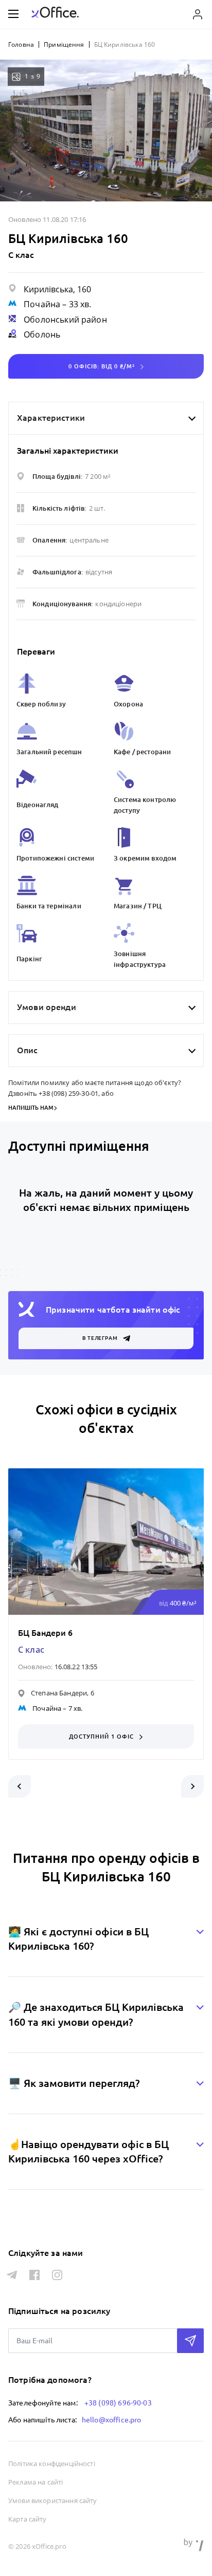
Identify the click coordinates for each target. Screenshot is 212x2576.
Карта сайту (28, 2519)
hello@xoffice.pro (112, 2420)
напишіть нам (31, 1108)
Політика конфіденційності (52, 2463)
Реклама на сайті (36, 2482)
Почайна (42, 304)
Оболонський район (65, 320)
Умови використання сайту (53, 2500)
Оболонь (42, 334)
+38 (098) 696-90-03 (118, 2403)
